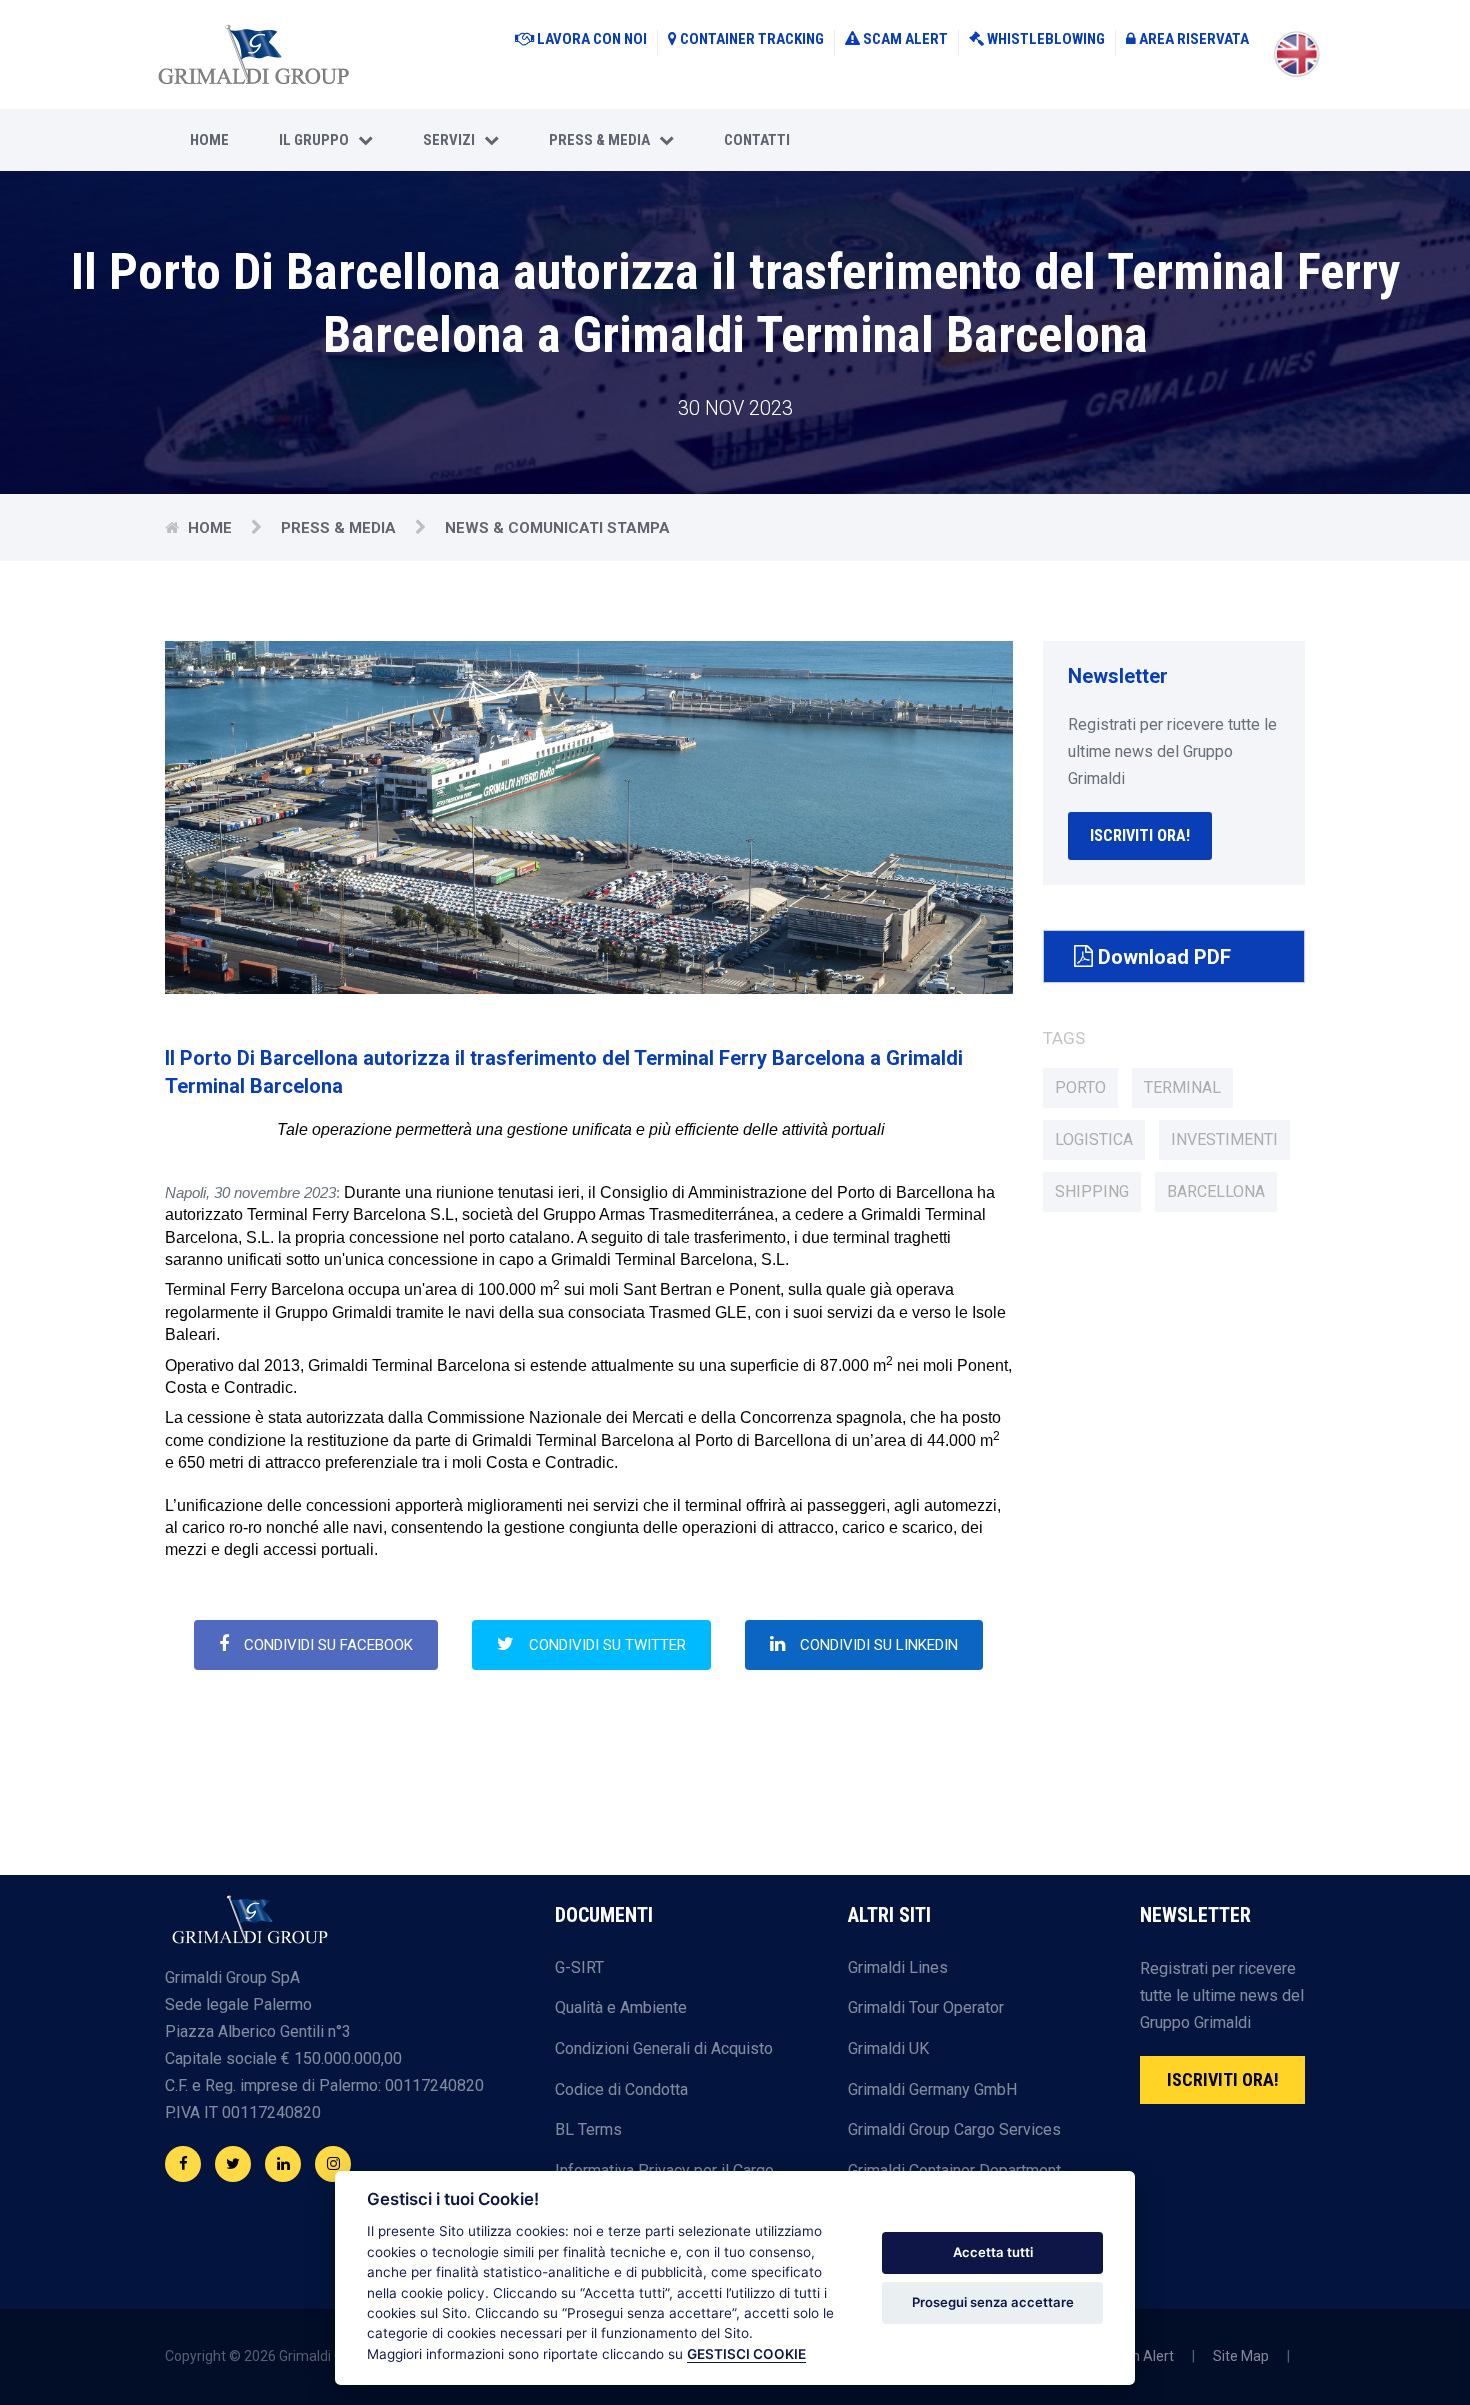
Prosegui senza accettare (993, 2302)
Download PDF (1162, 957)
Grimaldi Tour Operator (926, 2007)
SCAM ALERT (905, 39)
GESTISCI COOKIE (746, 2354)
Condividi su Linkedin (879, 1645)
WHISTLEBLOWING (1046, 39)
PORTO (1080, 1087)
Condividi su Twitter (607, 1645)
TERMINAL (1182, 1087)
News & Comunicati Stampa (557, 528)
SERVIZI (453, 140)
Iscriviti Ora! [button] (1140, 835)
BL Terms (588, 2129)
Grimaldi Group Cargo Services (954, 2129)
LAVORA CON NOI (592, 39)
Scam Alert (1138, 2356)
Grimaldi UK (888, 2048)
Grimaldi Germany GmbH (932, 2089)
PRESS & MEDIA (604, 140)
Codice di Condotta (621, 2089)
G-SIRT (579, 1967)
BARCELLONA (1216, 1191)
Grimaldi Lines (898, 1967)
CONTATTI (757, 140)
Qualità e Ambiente (621, 2007)
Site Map (1241, 2356)
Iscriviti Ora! (1223, 2079)
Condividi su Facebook (328, 1645)
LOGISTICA (1094, 1139)
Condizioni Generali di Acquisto (664, 2048)
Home (209, 140)
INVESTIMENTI (1224, 1139)
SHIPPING (1092, 1191)
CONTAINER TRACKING (752, 39)
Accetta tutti (993, 2252)
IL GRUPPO (318, 140)
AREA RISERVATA (1194, 39)
